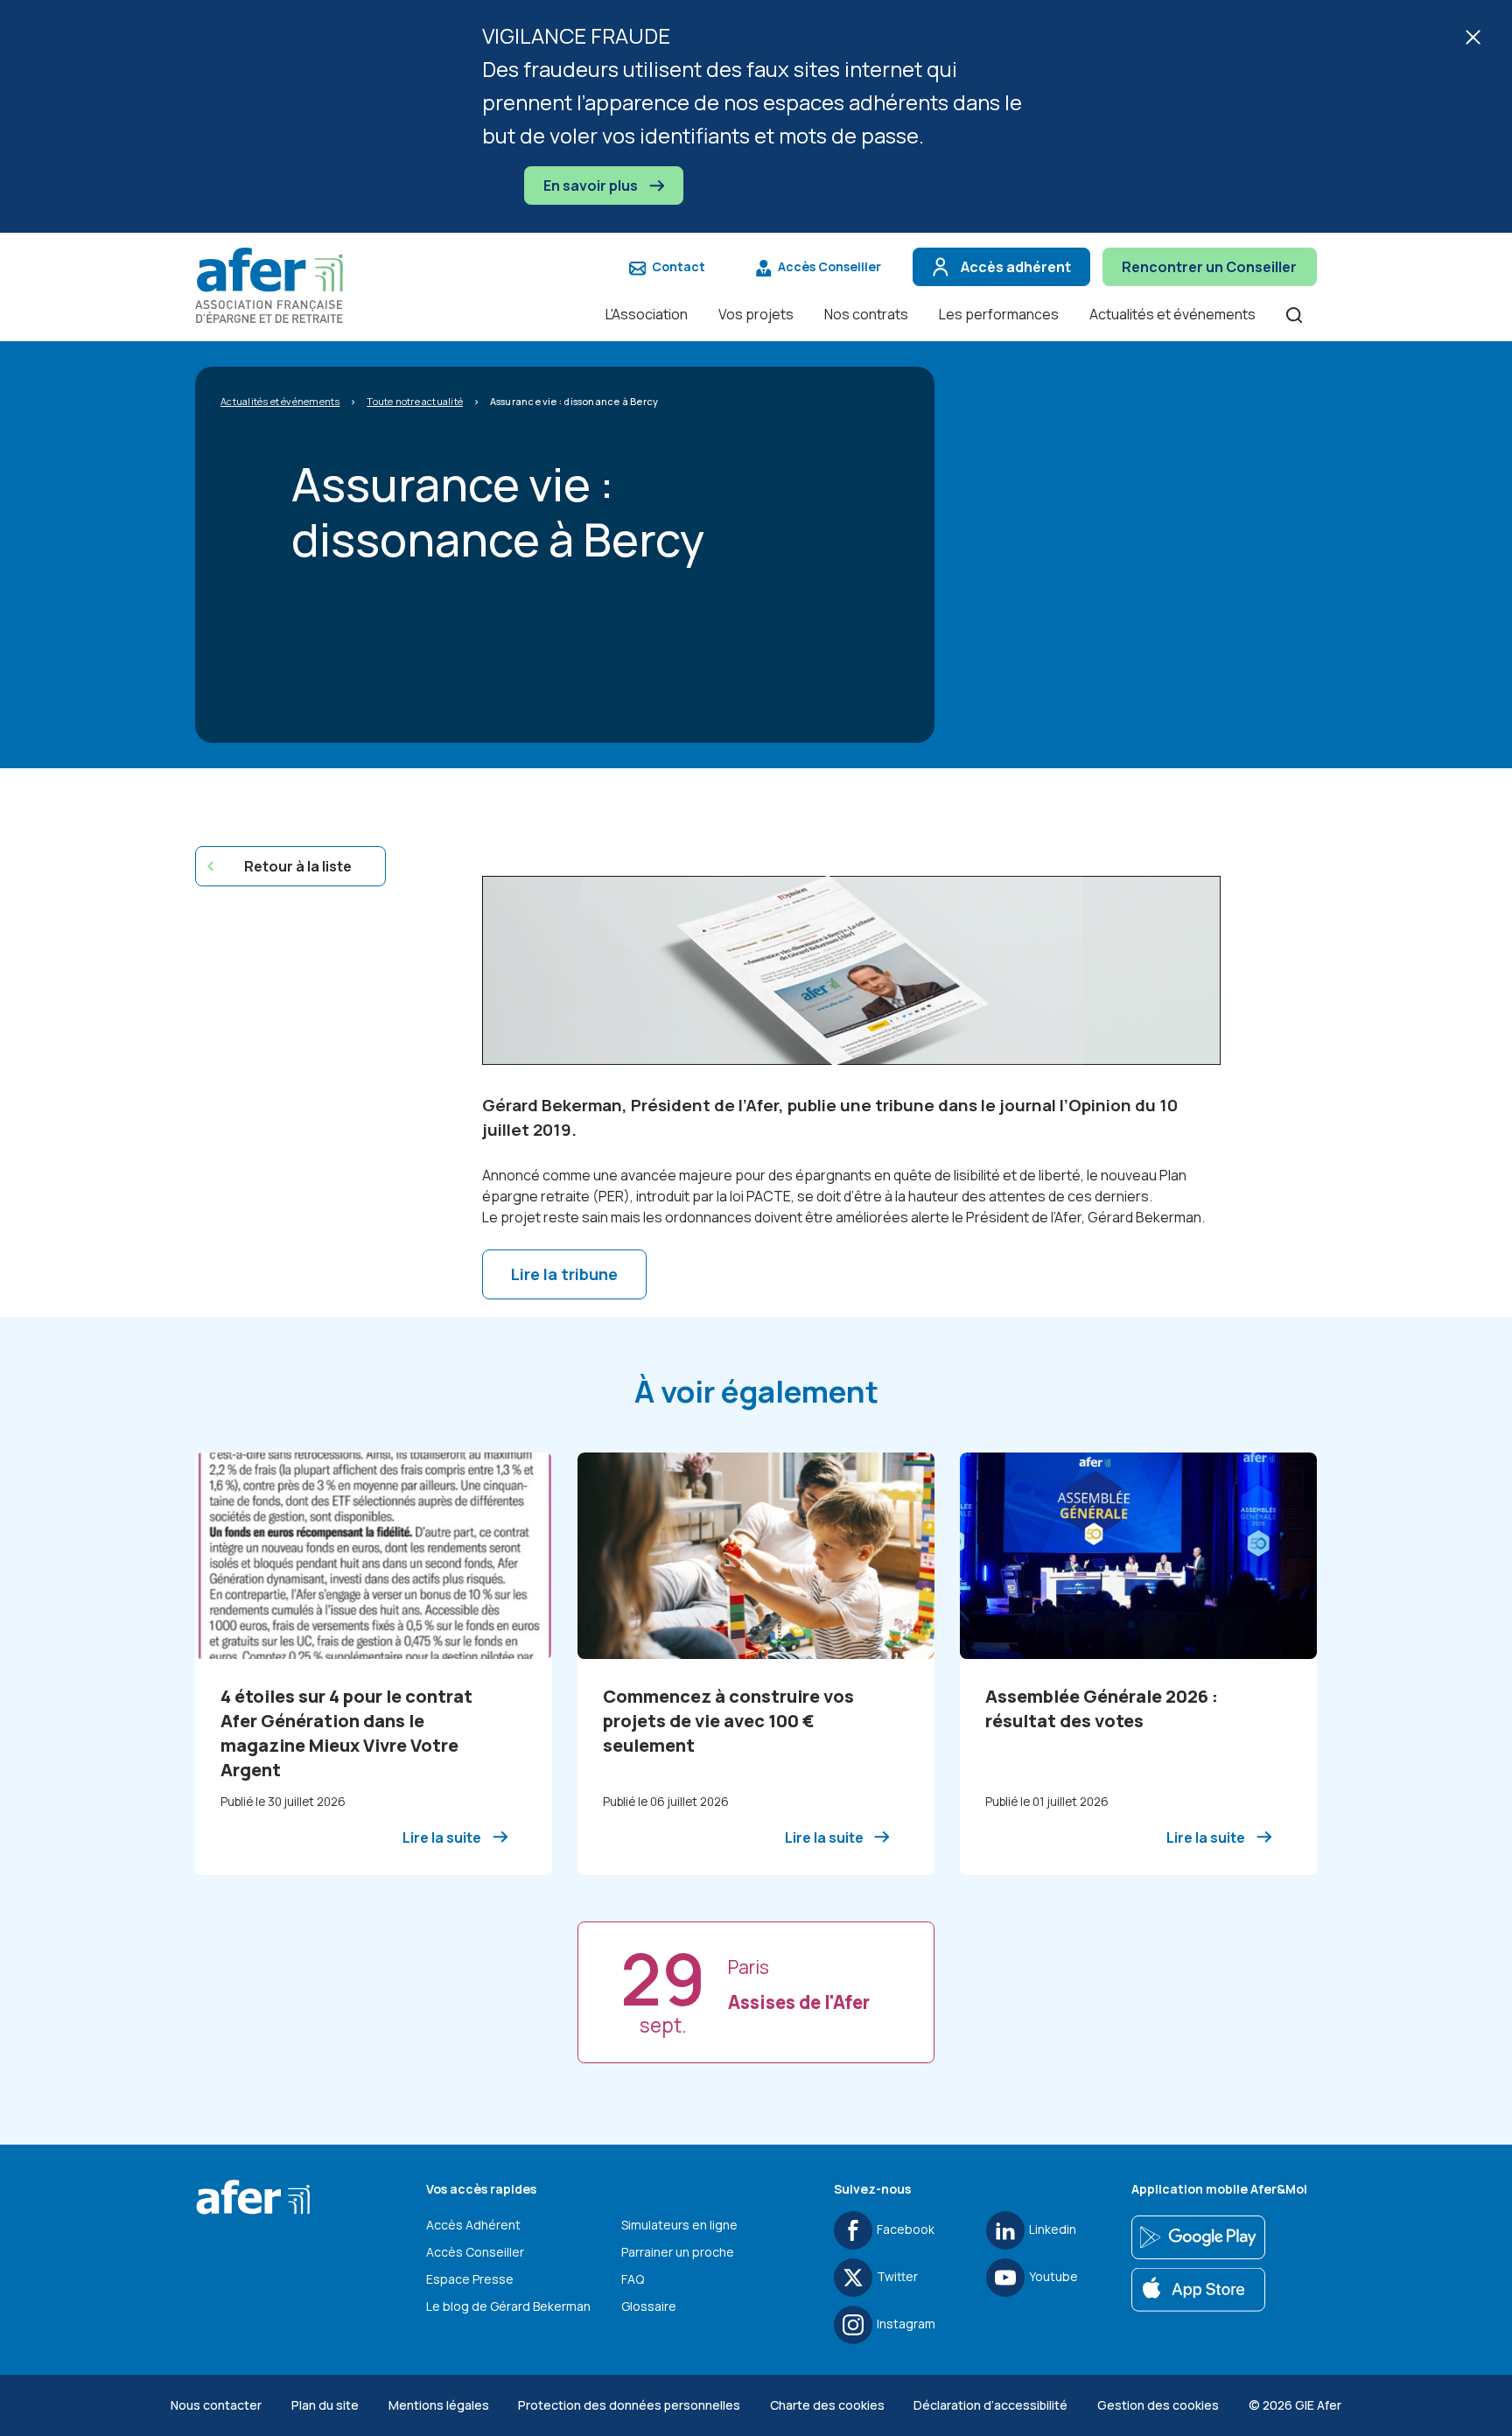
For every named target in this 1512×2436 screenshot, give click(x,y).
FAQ (633, 2279)
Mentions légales (439, 2405)
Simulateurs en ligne (679, 2225)
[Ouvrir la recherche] (1294, 314)
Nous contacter (216, 2405)
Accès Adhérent (473, 2225)
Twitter (897, 2276)
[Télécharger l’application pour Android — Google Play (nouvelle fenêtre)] (1198, 2237)
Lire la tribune (564, 1274)
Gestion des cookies (1158, 2405)
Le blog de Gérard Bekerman (508, 2306)
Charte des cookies (827, 2405)
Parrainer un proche (678, 2252)
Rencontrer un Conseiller (1209, 267)
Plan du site (325, 2405)
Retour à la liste (298, 866)
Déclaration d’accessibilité (990, 2405)
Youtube (1053, 2276)
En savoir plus (592, 185)
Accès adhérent (1016, 267)
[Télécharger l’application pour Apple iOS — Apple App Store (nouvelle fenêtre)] (1198, 2290)
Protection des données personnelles (629, 2405)
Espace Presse (470, 2279)
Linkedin (1053, 2229)
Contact (679, 266)
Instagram (906, 2324)
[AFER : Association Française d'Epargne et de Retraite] (278, 285)
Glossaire (649, 2306)
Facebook (906, 2229)
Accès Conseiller (829, 266)
